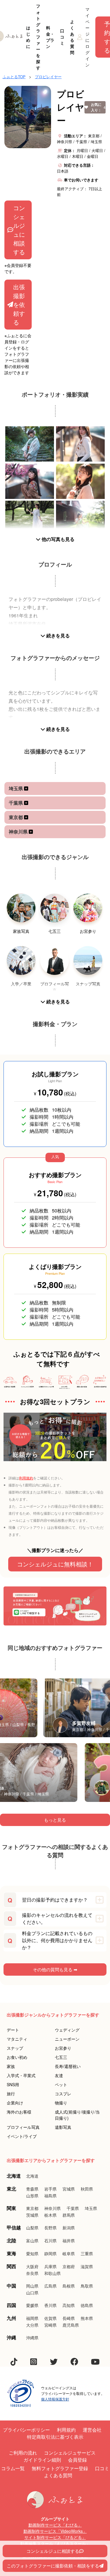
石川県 (50, 2241)
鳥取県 (87, 2286)
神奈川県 (19, 832)
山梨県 (32, 2228)
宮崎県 (50, 2325)
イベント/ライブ (22, 2136)
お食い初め (17, 2057)
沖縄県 (32, 2338)
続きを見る (57, 635)
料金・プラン (50, 37)
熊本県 (87, 2318)
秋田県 (87, 2189)
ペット (61, 2084)
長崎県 (69, 2318)
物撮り (61, 2103)
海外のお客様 (19, 2112)
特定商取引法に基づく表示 (55, 2437)
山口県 (32, 2293)
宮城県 (69, 2189)
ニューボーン (67, 2039)
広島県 (50, 2286)
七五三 (61, 2057)
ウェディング (67, 2030)
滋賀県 (87, 2266)
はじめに (28, 37)
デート (13, 2030)
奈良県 (32, 2273)
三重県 (87, 2253)
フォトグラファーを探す (38, 37)
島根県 (69, 2286)
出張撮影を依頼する (19, 304)
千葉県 (16, 803)
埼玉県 (16, 788)
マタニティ (17, 2039)
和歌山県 (53, 2273)
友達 (59, 2075)
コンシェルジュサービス (70, 2453)
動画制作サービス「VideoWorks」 (55, 2531)
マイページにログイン (87, 37)
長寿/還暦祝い (68, 2066)
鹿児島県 (71, 2325)
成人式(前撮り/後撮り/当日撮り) (77, 2115)
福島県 (50, 2196)
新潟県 (69, 2228)
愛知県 (32, 2253)
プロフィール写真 (23, 2127)
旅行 (11, 2094)
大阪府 (32, 2266)
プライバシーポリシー (26, 2430)
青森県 (32, 2189)
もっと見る (55, 1820)
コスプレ (63, 2094)
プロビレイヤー (48, 77)
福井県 (69, 2241)
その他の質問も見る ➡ (55, 1969)
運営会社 (92, 2430)
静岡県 (50, 2253)
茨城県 (32, 2215)
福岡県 (32, 2318)
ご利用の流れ (23, 2453)
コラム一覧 (13, 2468)
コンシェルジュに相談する (19, 230)
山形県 (32, 2196)
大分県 (32, 2325)
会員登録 (77, 2460)
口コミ (62, 37)
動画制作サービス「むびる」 (55, 2525)
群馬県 (69, 2215)
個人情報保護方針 (55, 2399)
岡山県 (32, 2286)
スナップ (15, 2048)
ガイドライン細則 (42, 2460)
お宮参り (63, 2048)
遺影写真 (63, 2127)
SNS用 (13, 2084)
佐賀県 (50, 2318)
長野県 (50, 2228)
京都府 (69, 2266)
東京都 (16, 817)
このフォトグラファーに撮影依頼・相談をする (53, 2566)
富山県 (32, 2241)
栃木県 (50, 2215)
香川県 (50, 2305)
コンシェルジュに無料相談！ (55, 1564)
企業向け (15, 2103)
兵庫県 (50, 2266)
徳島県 (87, 2305)
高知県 (69, 2305)
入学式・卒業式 (21, 2075)
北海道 (32, 2176)
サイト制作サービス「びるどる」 (55, 2537)
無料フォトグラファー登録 (60, 2468)
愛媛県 (32, 2305)
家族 (11, 2066)
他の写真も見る (57, 539)
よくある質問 (72, 37)
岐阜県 (69, 2253)
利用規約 (26, 1478)
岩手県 (50, 2189)
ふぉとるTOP (14, 77)
